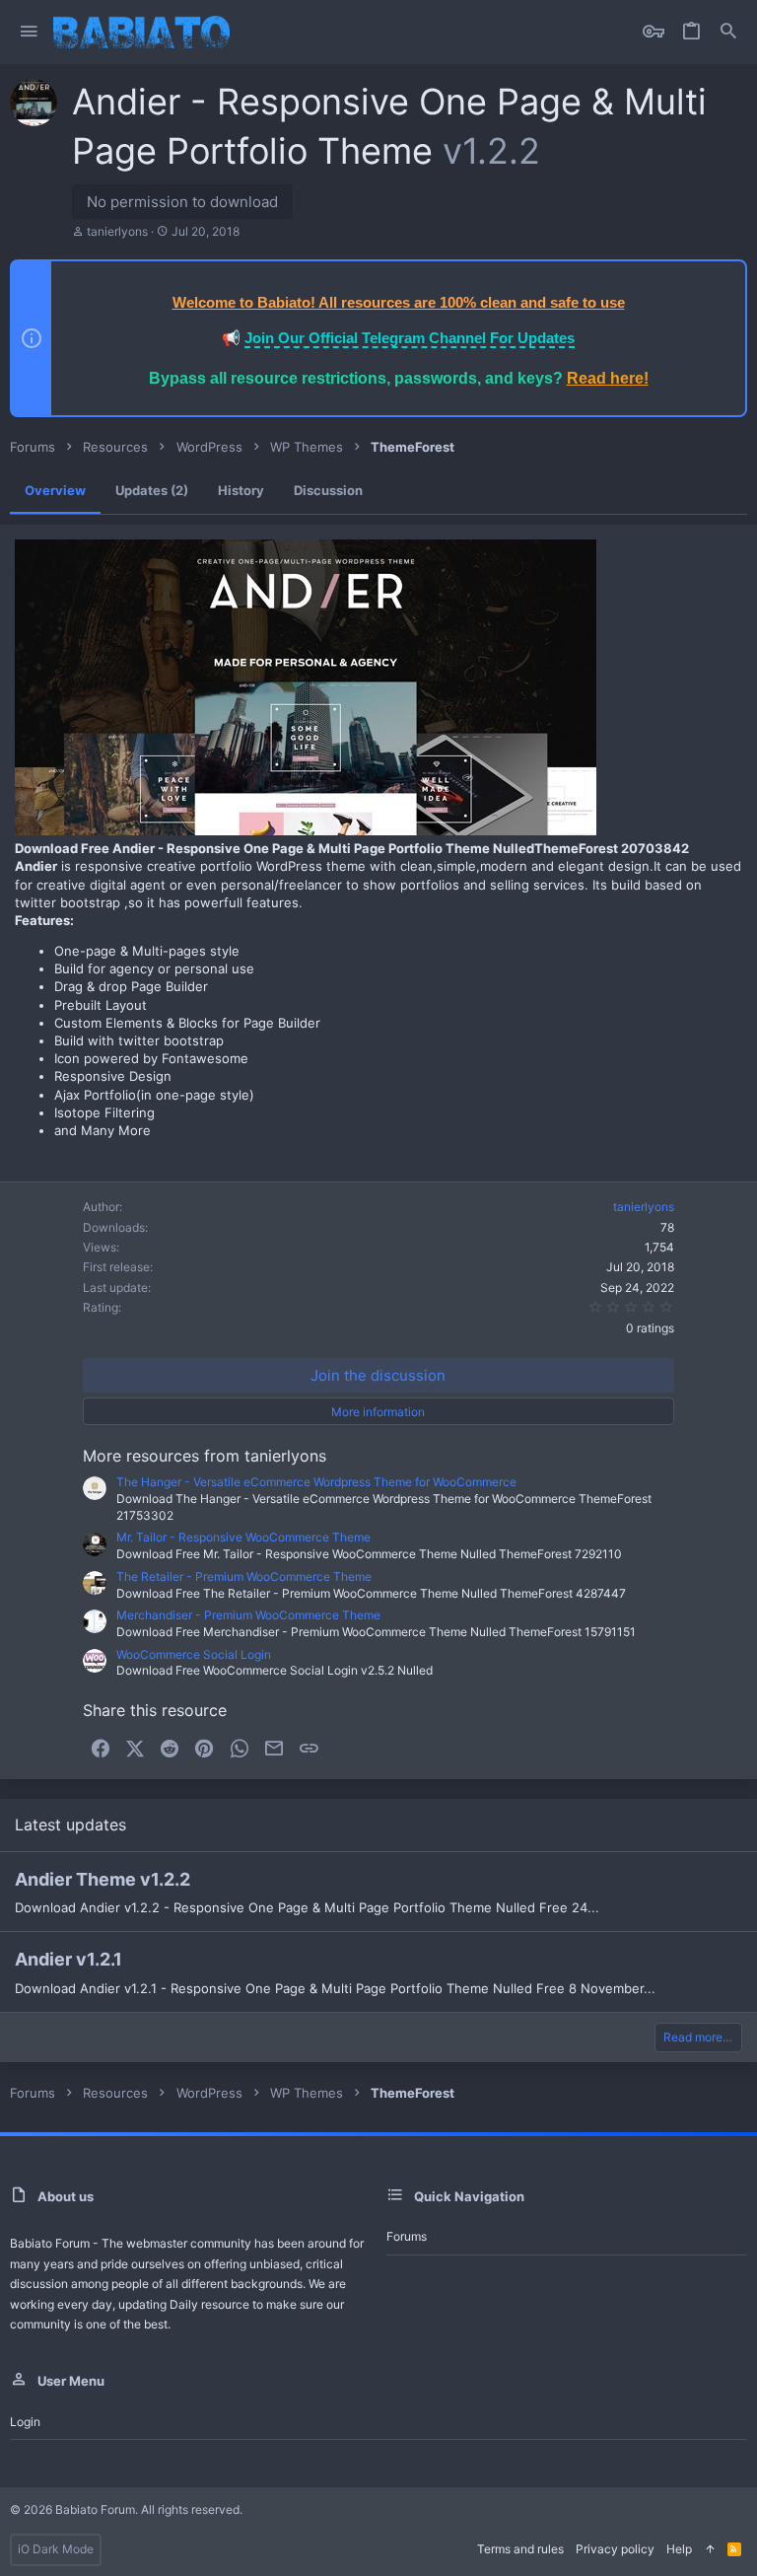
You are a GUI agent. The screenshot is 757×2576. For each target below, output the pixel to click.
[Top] (710, 2550)
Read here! (608, 378)
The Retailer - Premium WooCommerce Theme (244, 1576)
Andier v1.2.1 (69, 1959)
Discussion (328, 490)
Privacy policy (615, 2549)
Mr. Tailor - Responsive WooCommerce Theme (243, 1537)
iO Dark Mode (56, 2549)
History (241, 490)
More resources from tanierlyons (205, 1456)
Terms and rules (520, 2549)
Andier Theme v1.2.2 (103, 1879)
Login (25, 2422)
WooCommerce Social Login (194, 1654)
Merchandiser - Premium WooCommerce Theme (248, 1615)
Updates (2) (152, 490)
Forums (407, 2236)
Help (679, 2549)
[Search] (728, 32)
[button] (29, 32)
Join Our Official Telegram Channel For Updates (410, 338)
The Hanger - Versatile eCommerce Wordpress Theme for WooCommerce (316, 1482)
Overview (55, 490)
